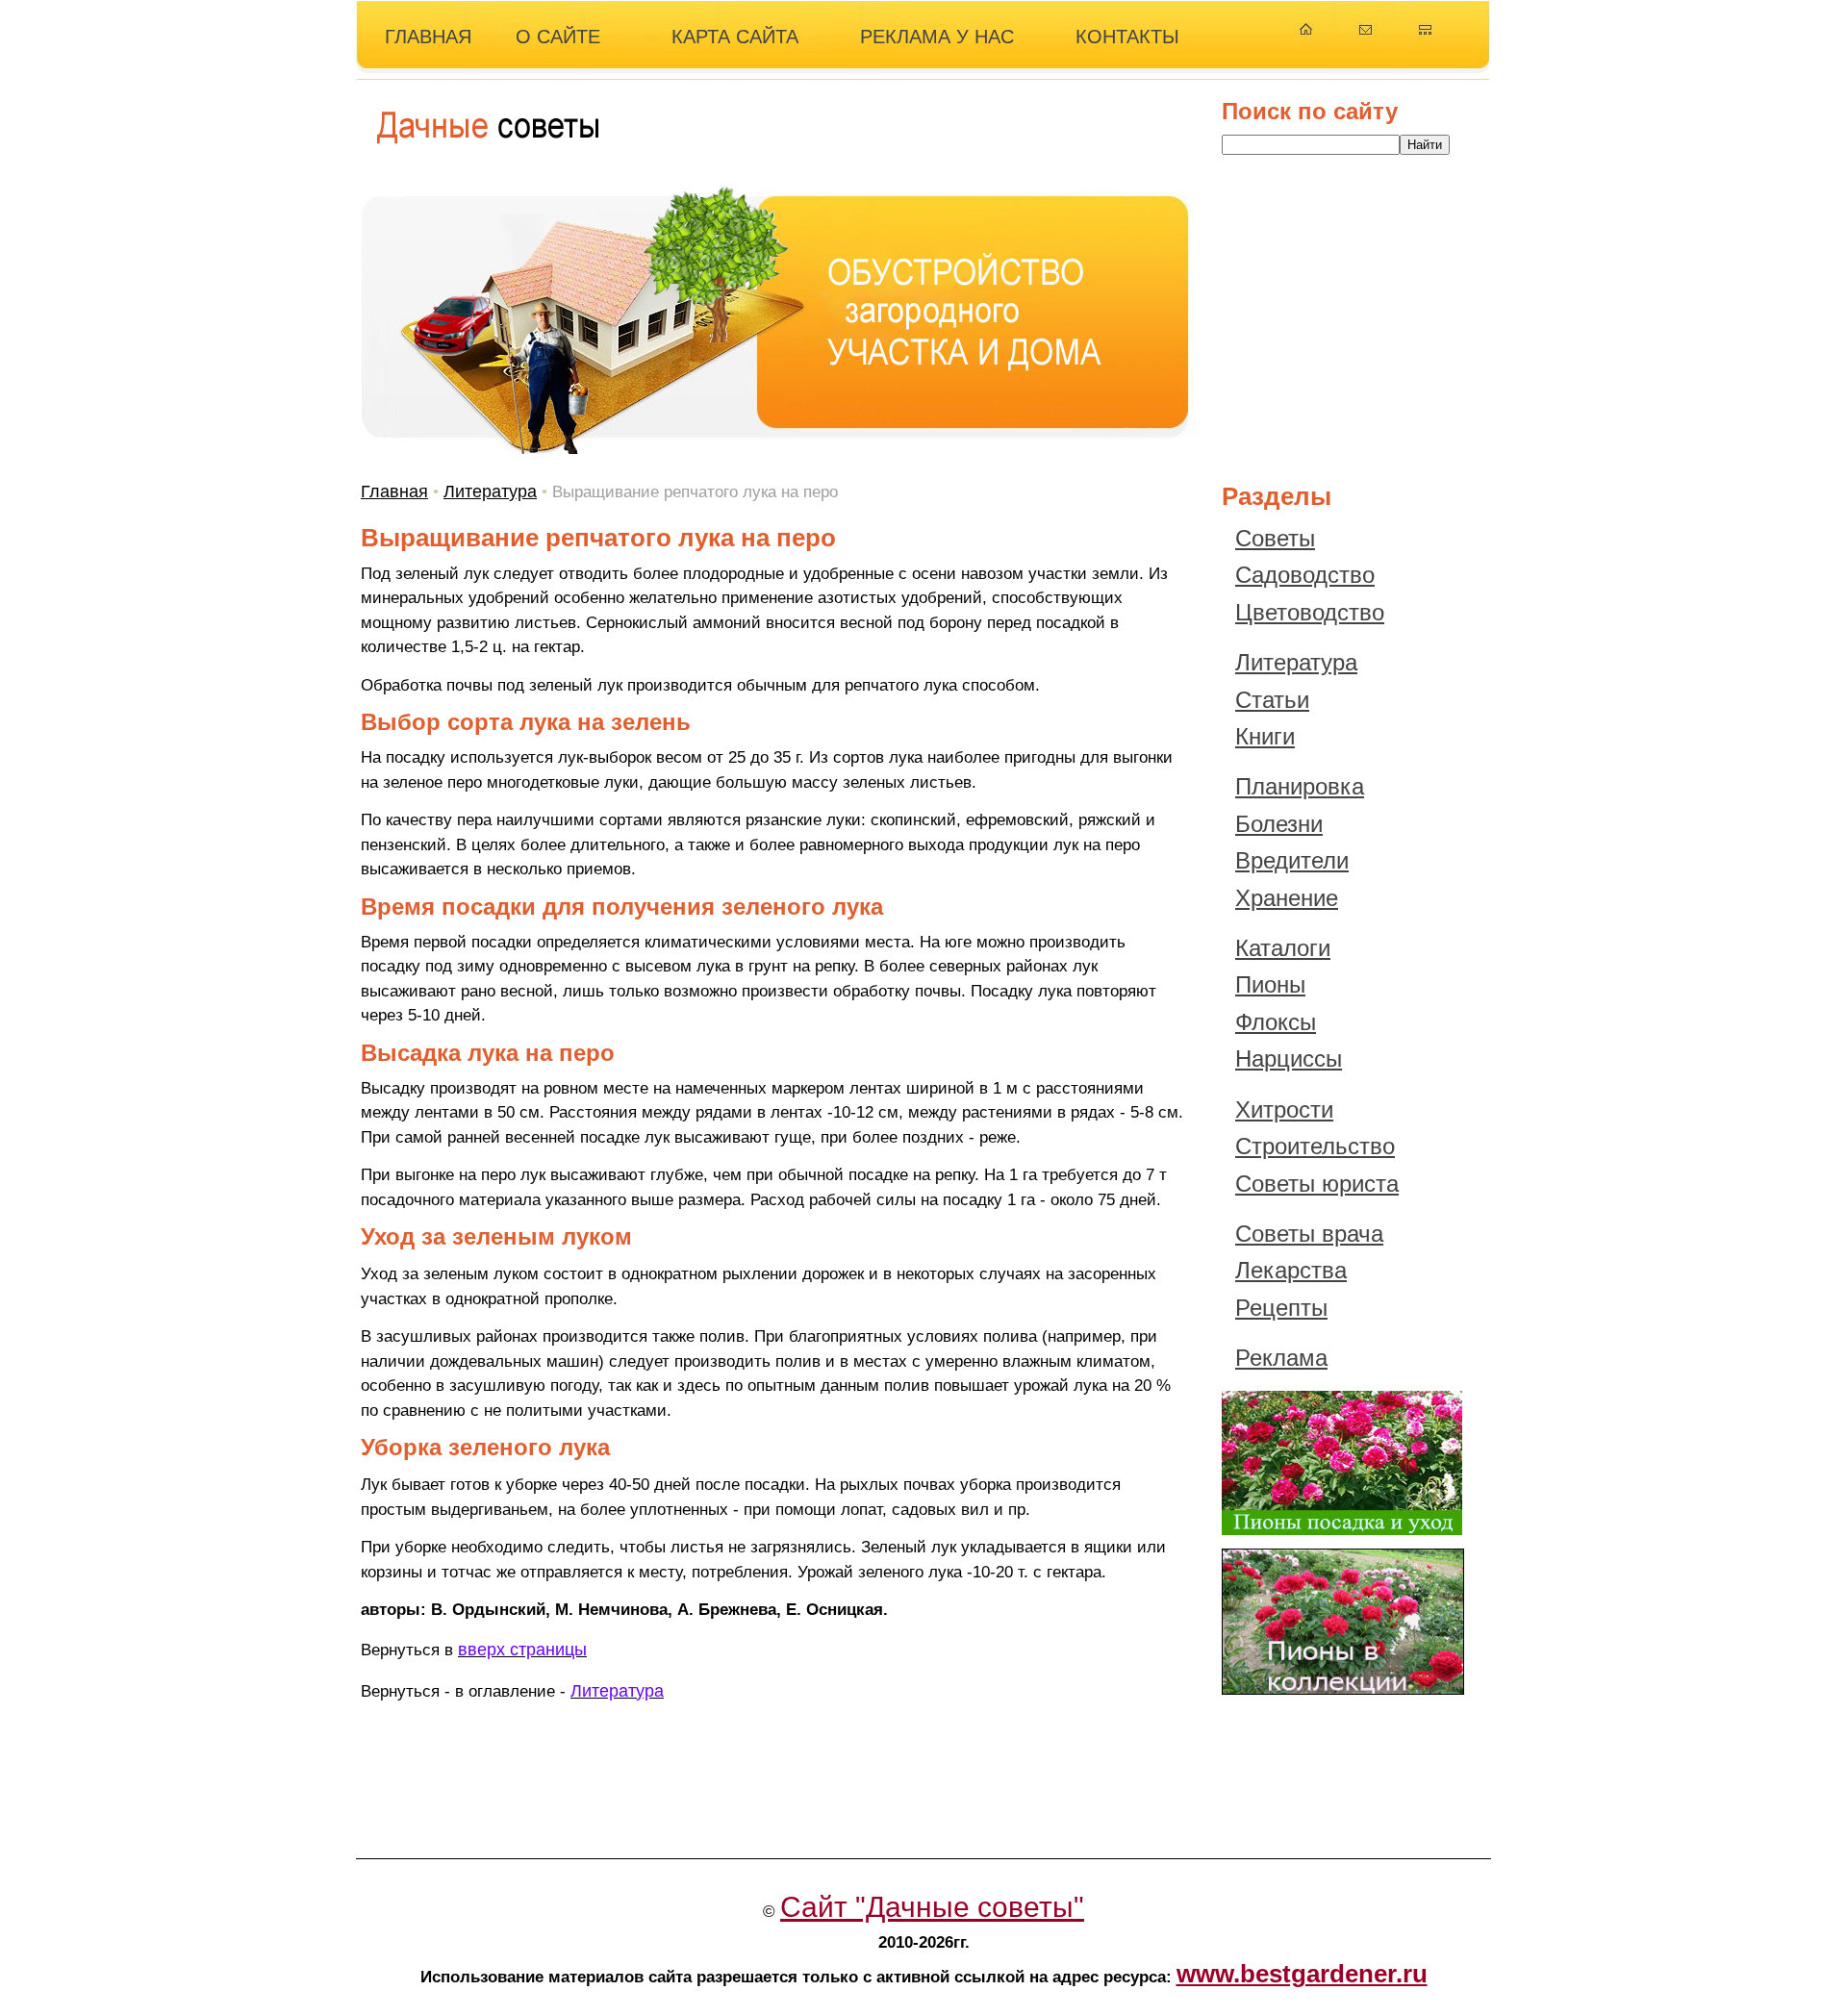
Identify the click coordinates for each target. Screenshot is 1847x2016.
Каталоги (1283, 948)
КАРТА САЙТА (735, 37)
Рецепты (1281, 1308)
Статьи (1272, 700)
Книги (1265, 736)
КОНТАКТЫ (1127, 37)
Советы (1275, 538)
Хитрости (1284, 1109)
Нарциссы (1289, 1058)
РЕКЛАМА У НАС (937, 37)
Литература (490, 491)
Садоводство (1305, 575)
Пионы (1270, 984)
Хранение (1287, 898)
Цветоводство (1310, 612)
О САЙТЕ (558, 37)
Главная (394, 491)
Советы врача (1309, 1234)
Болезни (1279, 824)
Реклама (1281, 1358)
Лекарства (1291, 1270)
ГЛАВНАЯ (428, 37)
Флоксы (1276, 1022)
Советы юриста (1317, 1184)
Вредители (1292, 860)
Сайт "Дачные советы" (932, 1907)
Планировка (1300, 786)
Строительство (1315, 1146)
